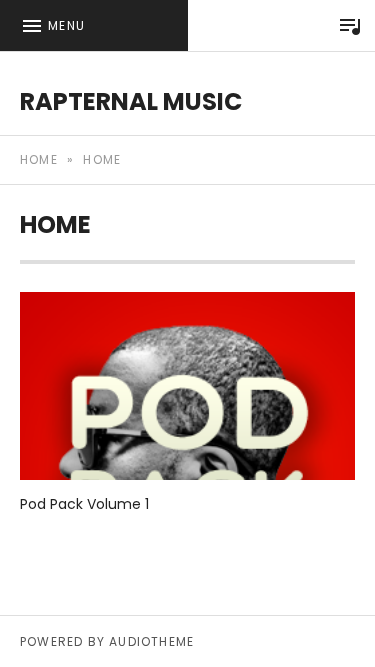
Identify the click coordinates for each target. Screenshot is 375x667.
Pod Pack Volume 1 (84, 504)
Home (39, 159)
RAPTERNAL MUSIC (131, 101)
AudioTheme (151, 641)
